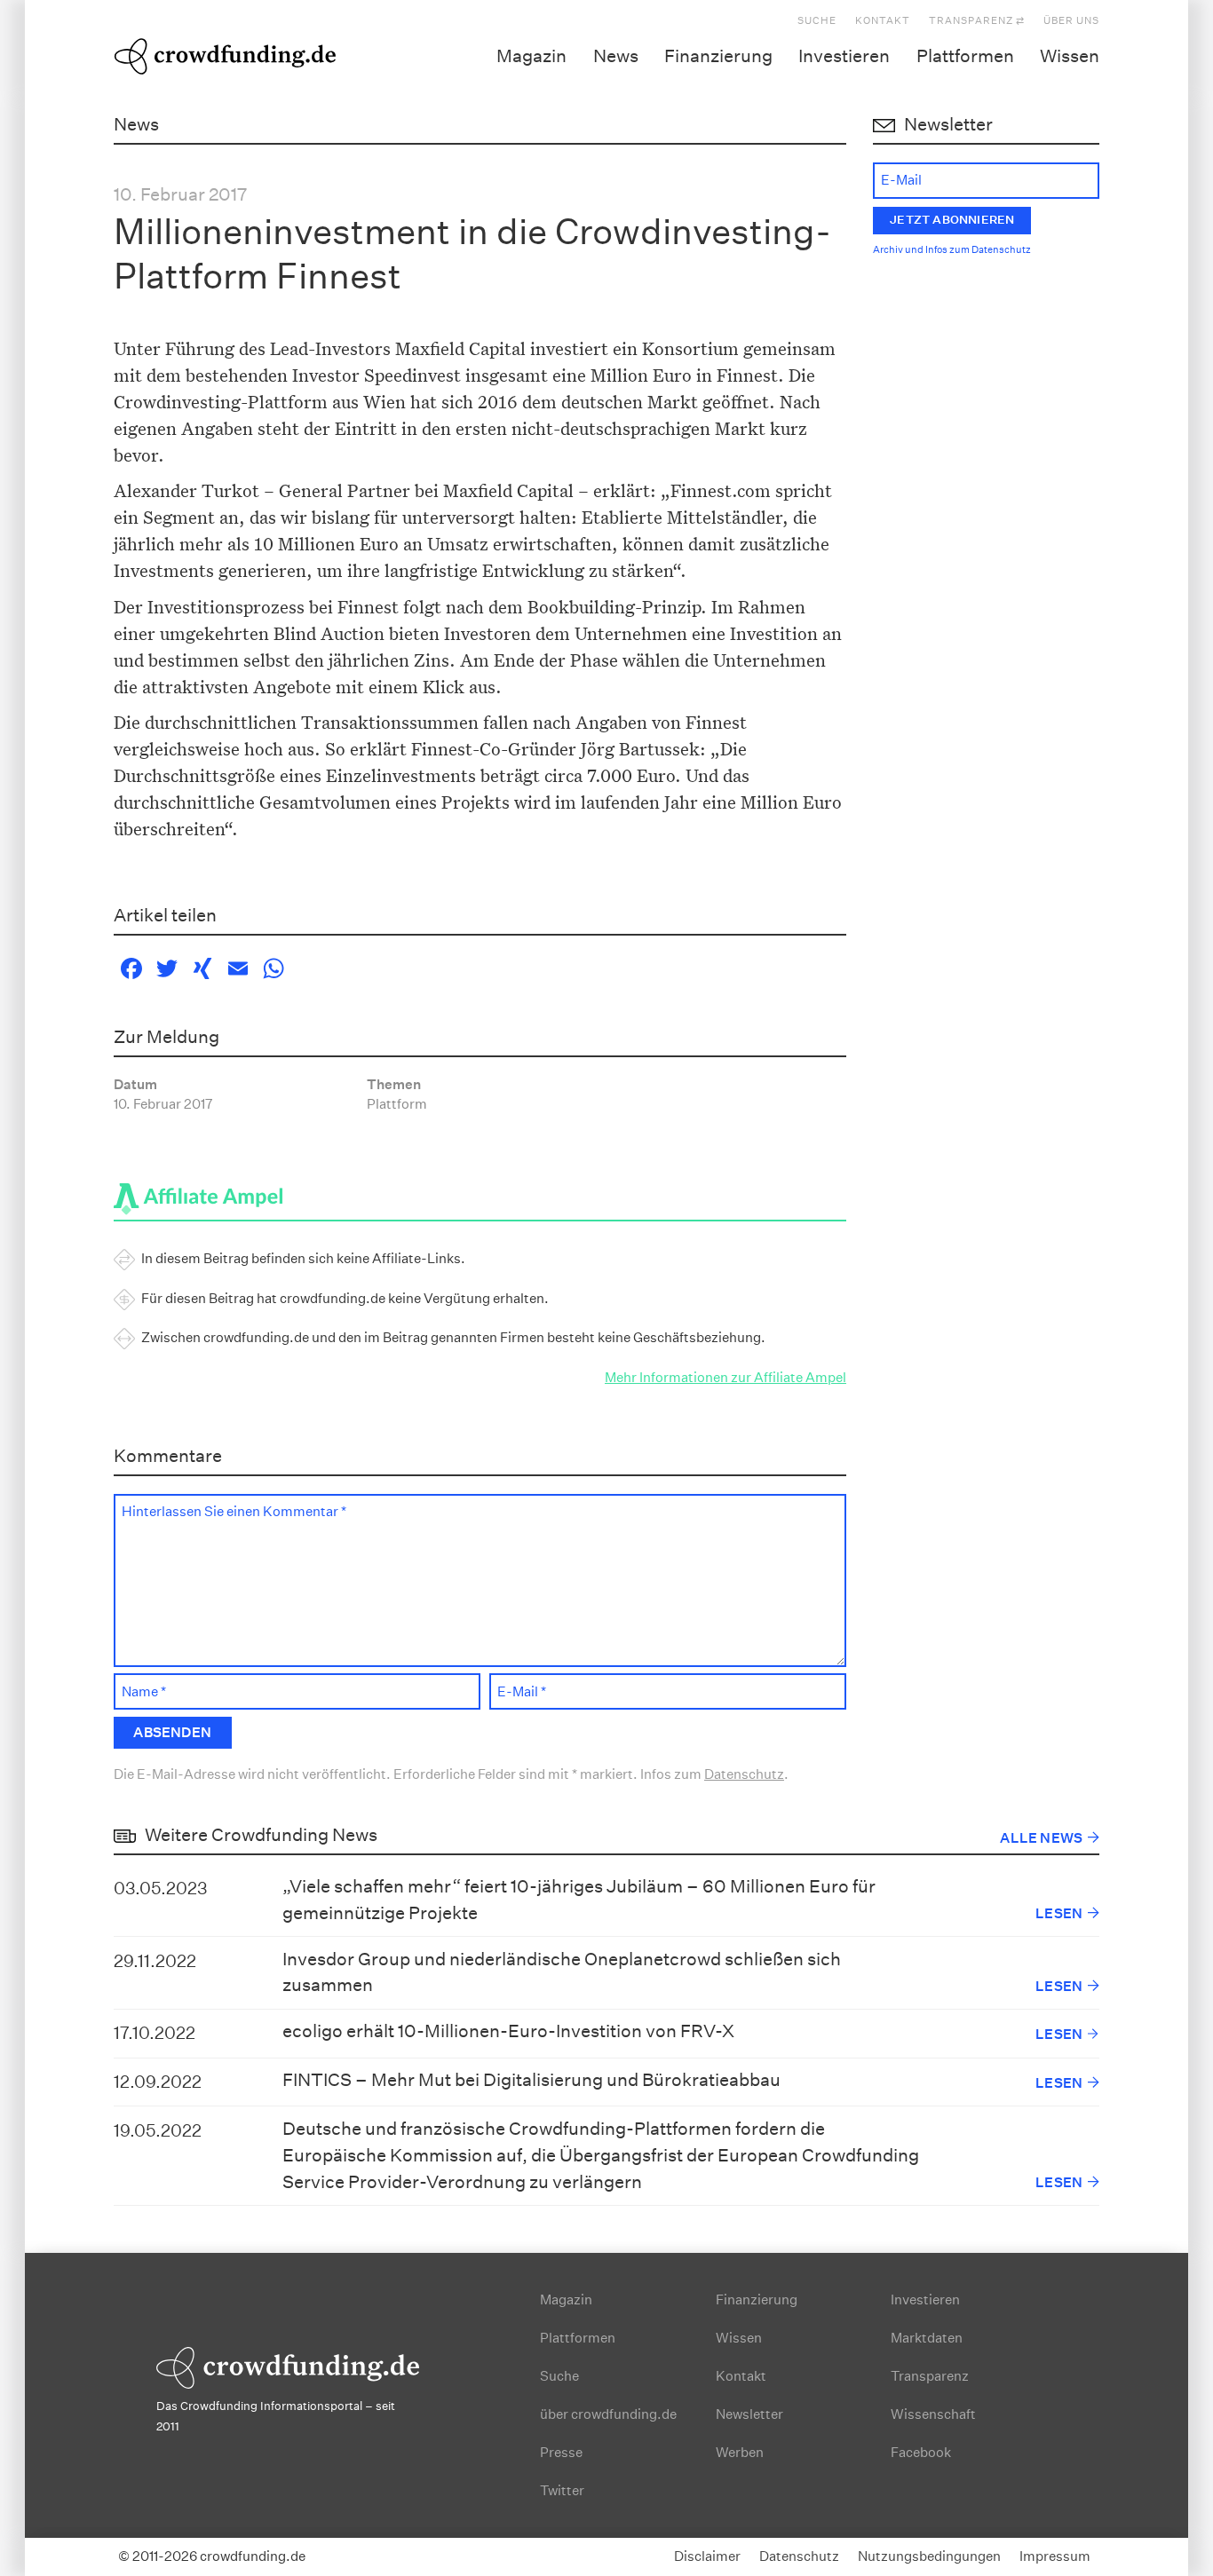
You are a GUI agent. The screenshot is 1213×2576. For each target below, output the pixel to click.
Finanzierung (718, 56)
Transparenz (930, 2376)
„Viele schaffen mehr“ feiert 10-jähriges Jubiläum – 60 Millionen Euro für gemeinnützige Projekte (579, 1900)
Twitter (562, 2490)
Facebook (921, 2452)
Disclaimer (707, 2556)
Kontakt (883, 21)
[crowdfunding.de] (225, 53)
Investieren (844, 56)
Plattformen (965, 56)
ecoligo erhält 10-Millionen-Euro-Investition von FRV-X (508, 2031)
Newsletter (749, 2414)
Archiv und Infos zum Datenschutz (952, 250)
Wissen (1070, 56)
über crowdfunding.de (608, 2414)
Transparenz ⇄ (977, 21)
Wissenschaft (933, 2414)
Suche (817, 21)
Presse (561, 2452)
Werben (740, 2452)
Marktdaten (927, 2338)
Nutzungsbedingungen (929, 2556)
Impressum (1055, 2556)
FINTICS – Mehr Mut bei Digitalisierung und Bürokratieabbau (531, 2080)
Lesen (1059, 1913)
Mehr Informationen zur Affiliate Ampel (725, 1377)
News (616, 56)
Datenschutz (744, 1774)
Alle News (1041, 1838)
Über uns (1071, 21)
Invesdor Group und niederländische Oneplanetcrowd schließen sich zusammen (562, 1972)
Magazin (531, 56)
